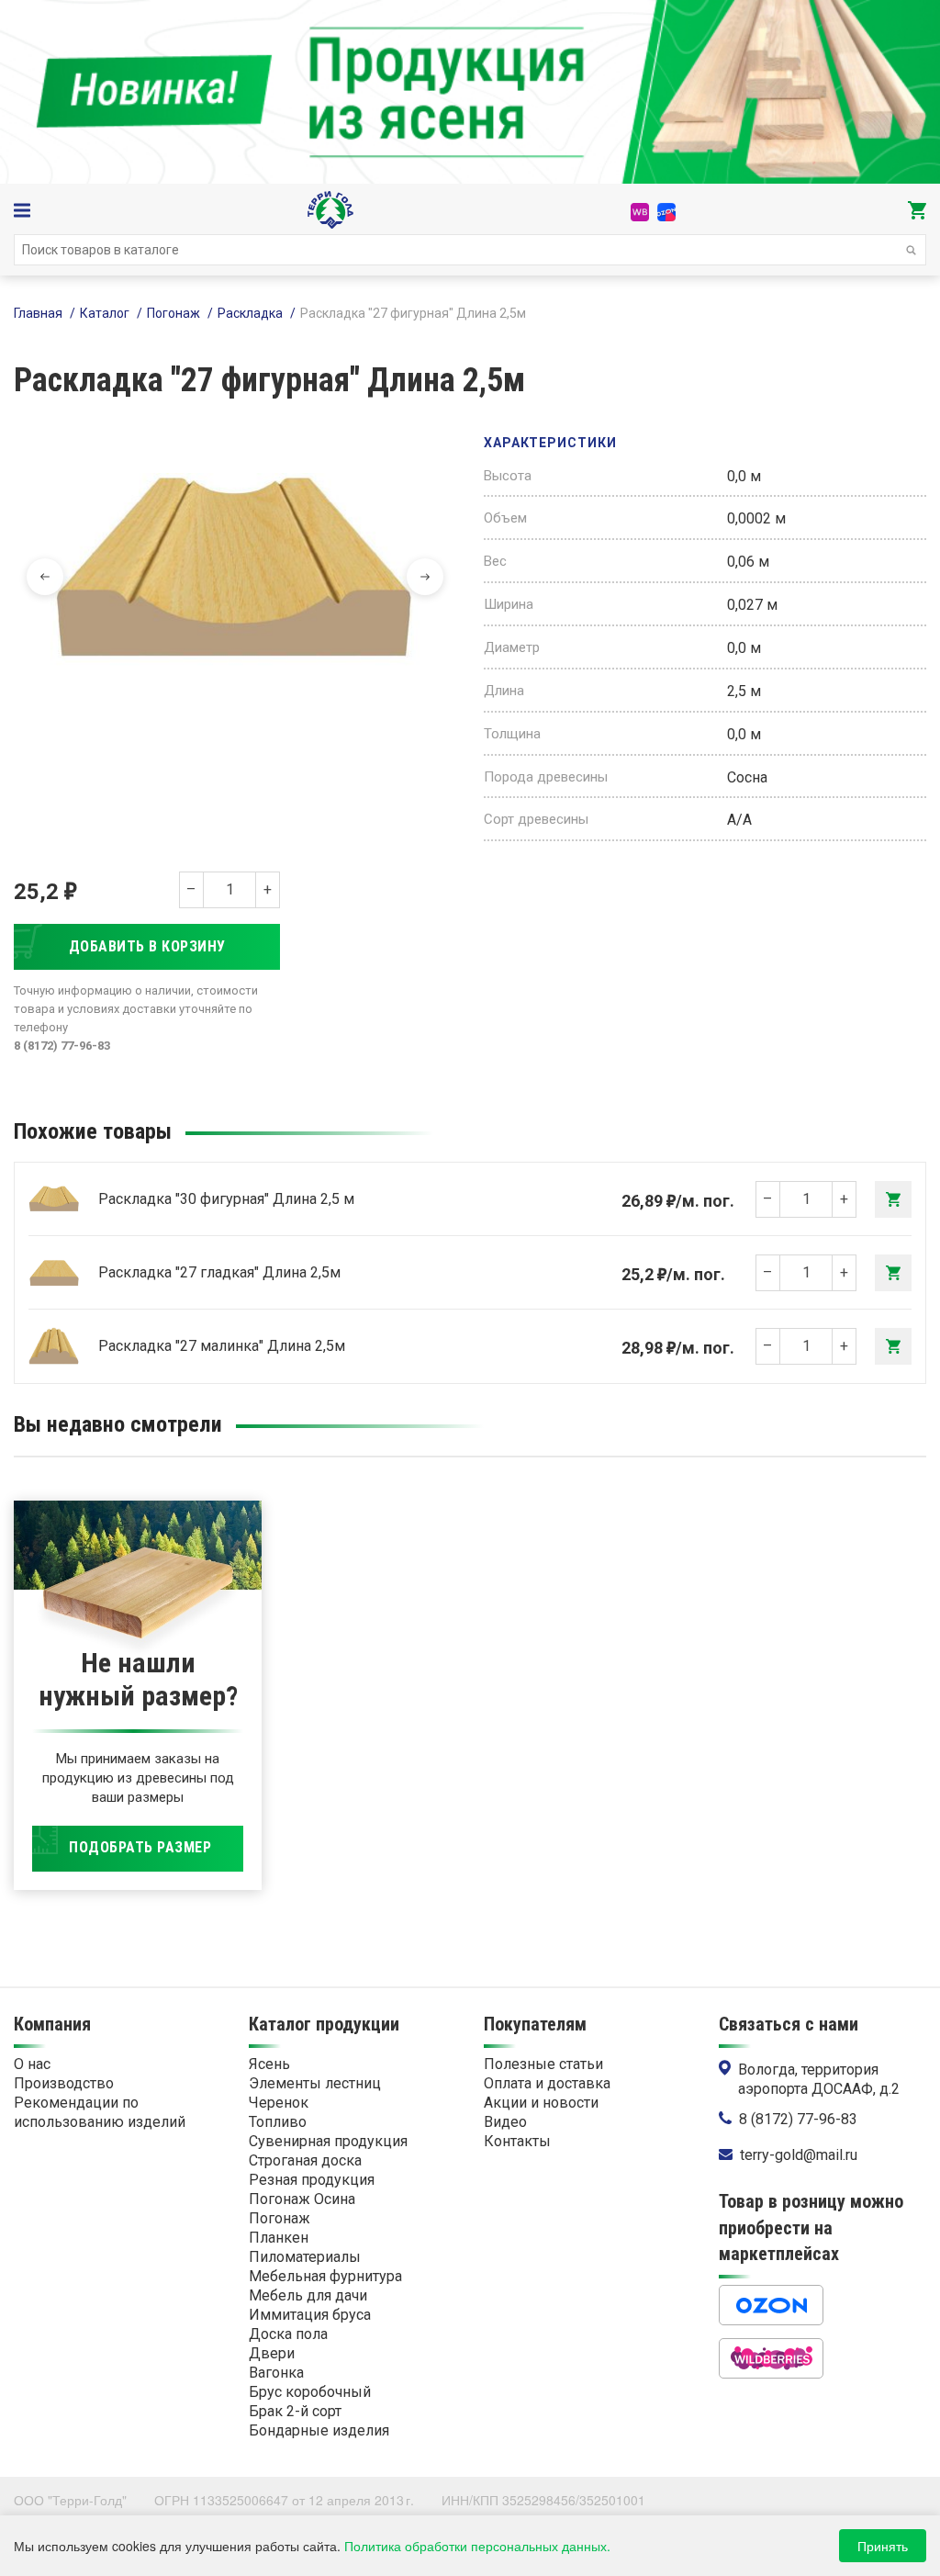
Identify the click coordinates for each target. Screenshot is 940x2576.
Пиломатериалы (305, 2257)
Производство (64, 2083)
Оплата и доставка (547, 2083)
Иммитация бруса (310, 2315)
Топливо (278, 2122)
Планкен (279, 2238)
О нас (32, 2064)
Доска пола (288, 2334)
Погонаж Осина (302, 2199)
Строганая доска (305, 2160)
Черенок (279, 2103)
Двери (272, 2353)
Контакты (517, 2141)
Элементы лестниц (315, 2083)
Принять (883, 2546)
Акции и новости (541, 2103)
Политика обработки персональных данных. (477, 2546)
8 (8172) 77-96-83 (798, 2119)
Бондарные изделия (319, 2430)
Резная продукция (312, 2180)
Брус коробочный (310, 2392)
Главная (38, 313)
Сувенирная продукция (328, 2141)
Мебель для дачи (308, 2295)
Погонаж (173, 313)
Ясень (269, 2064)
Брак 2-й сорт (295, 2411)
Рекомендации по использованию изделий (100, 2112)
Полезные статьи (543, 2064)
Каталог (105, 313)
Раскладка (250, 313)
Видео (505, 2122)
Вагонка (276, 2373)
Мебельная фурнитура (325, 2276)
